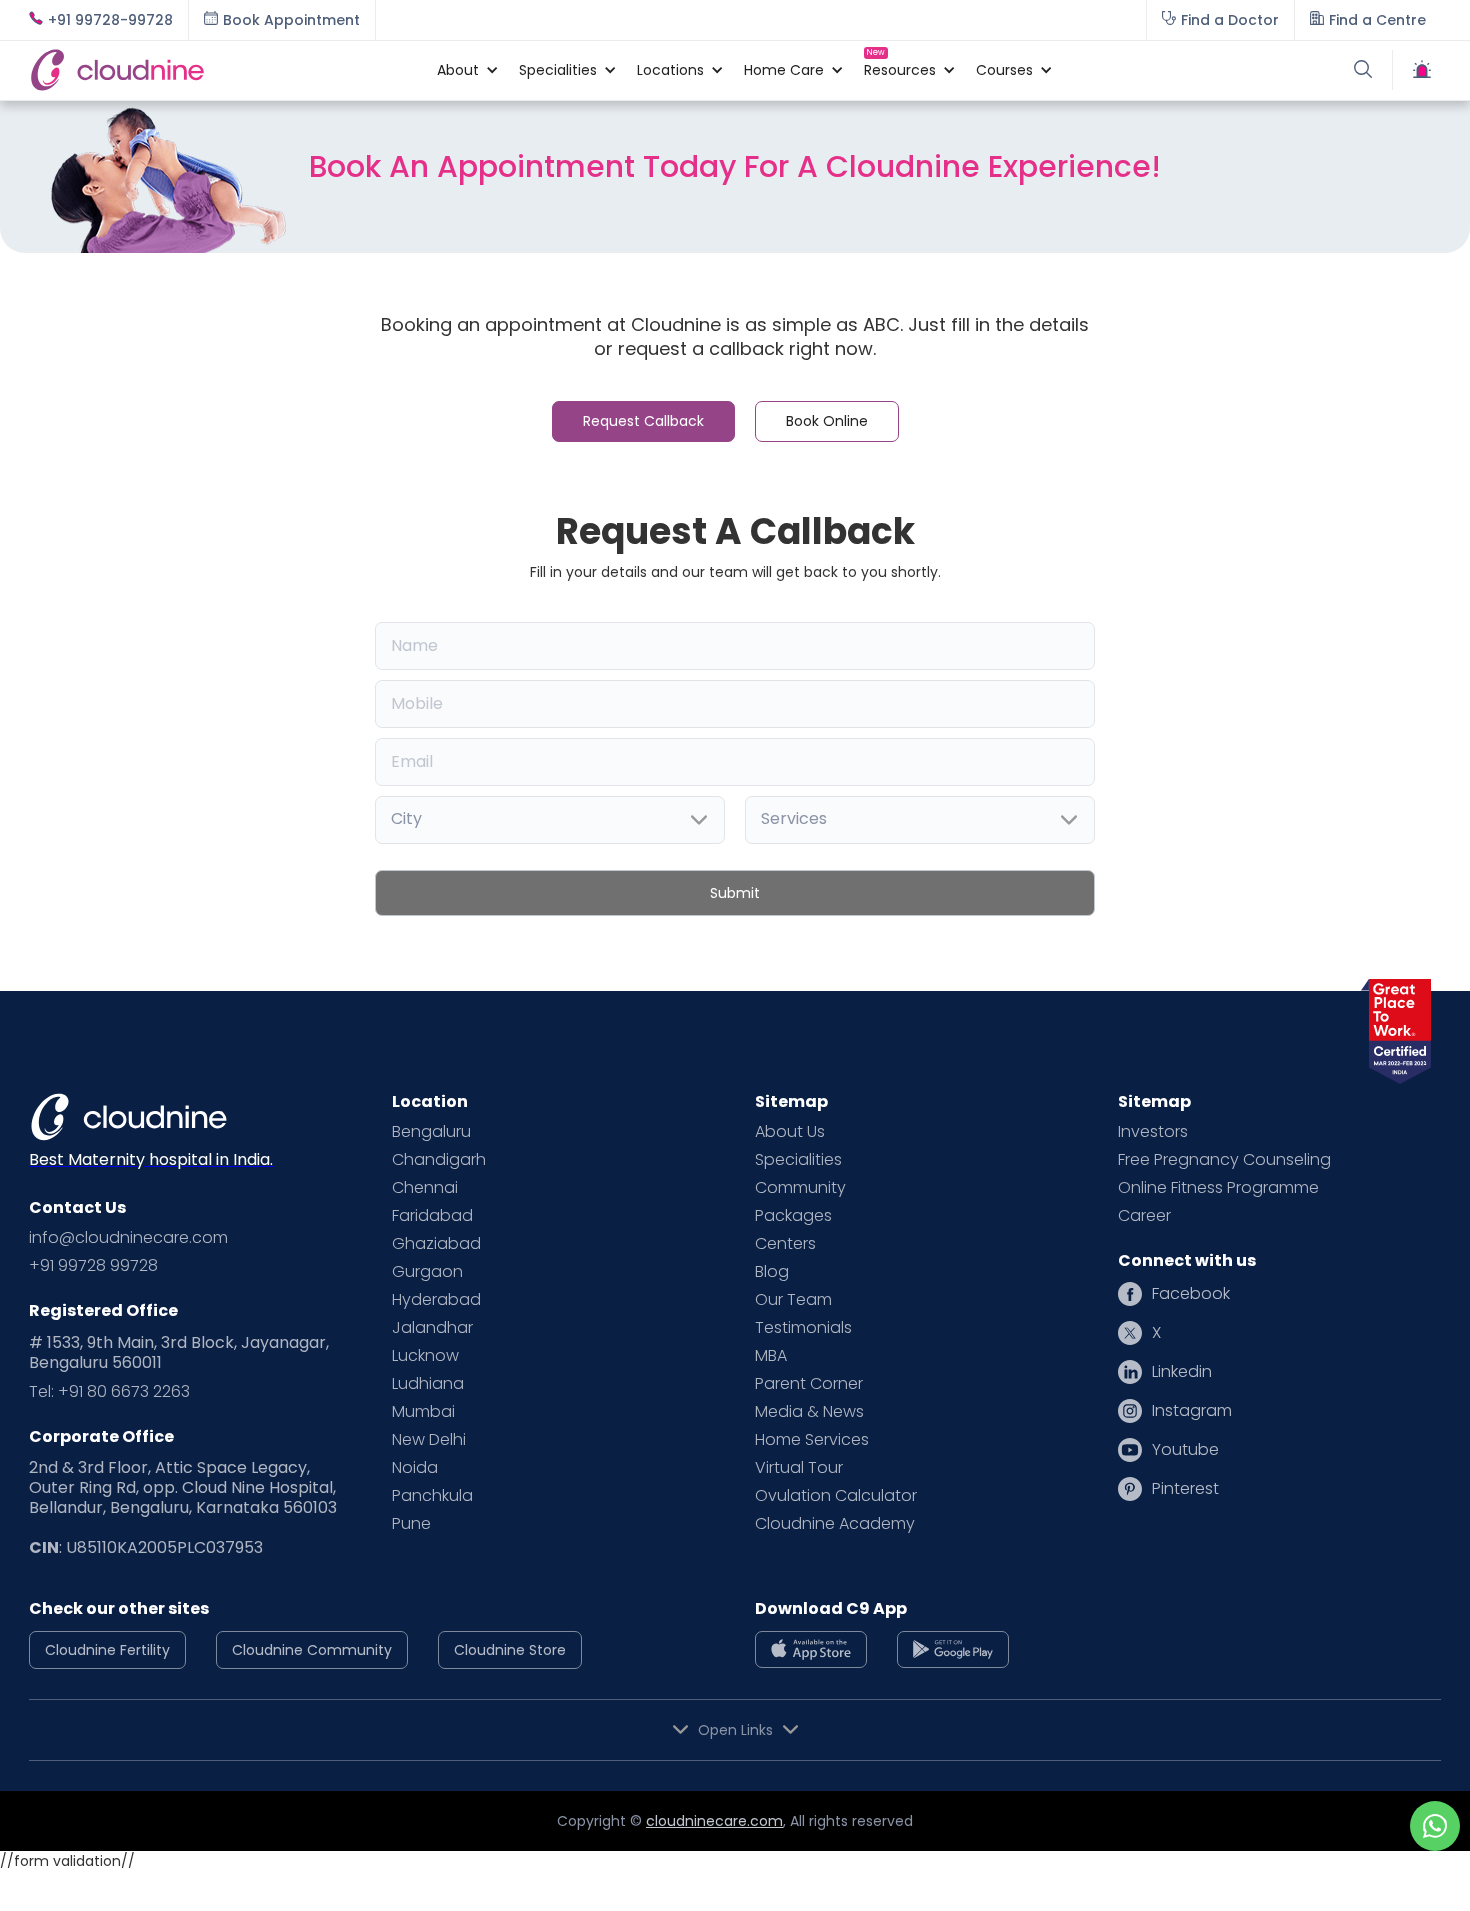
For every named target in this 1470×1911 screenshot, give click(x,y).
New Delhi (429, 1440)
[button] (458, 70)
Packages (793, 1216)
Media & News (809, 1412)
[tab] (643, 421)
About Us (790, 1132)
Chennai (425, 1188)
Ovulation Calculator (836, 1496)
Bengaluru (431, 1132)
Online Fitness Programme (1218, 1188)
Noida (415, 1468)
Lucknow (425, 1356)
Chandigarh (439, 1160)
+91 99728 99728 (93, 1266)
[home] (223, 70)
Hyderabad (436, 1300)
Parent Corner (809, 1384)
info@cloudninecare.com (128, 1238)
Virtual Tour (799, 1468)
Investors (1153, 1132)
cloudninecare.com (714, 1821)
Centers (785, 1244)
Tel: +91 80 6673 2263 (109, 1392)
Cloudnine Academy (835, 1524)
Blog (772, 1272)
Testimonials (803, 1328)
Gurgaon (427, 1272)
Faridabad (432, 1216)
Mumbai (423, 1412)
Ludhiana (428, 1384)
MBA (771, 1356)
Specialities (798, 1160)
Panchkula (432, 1496)
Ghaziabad (436, 1244)
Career (1144, 1216)
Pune (411, 1524)
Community (800, 1188)
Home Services (812, 1440)
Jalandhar (432, 1328)
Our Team (793, 1300)
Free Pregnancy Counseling (1224, 1160)
